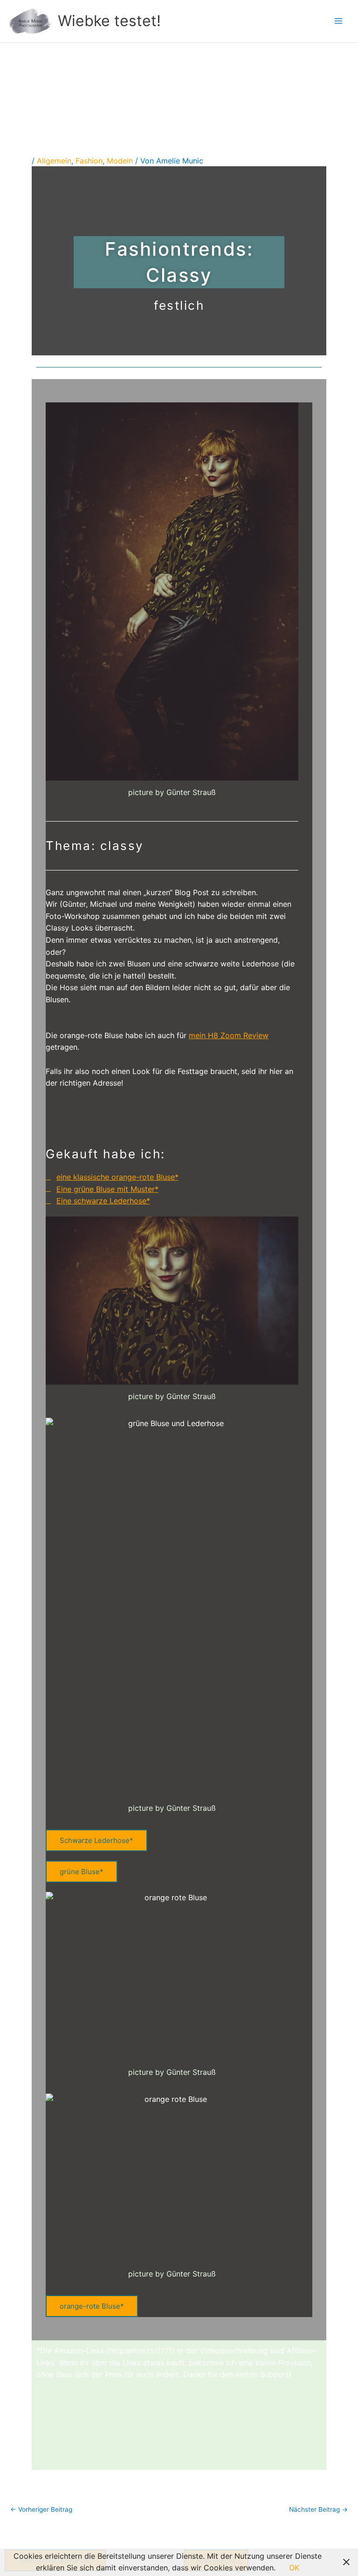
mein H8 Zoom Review (229, 1035)
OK (294, 2568)
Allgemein (54, 161)
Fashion (89, 161)
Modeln (120, 161)
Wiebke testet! (109, 21)
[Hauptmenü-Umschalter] (338, 21)
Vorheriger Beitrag (41, 2510)
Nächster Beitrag (318, 2510)
